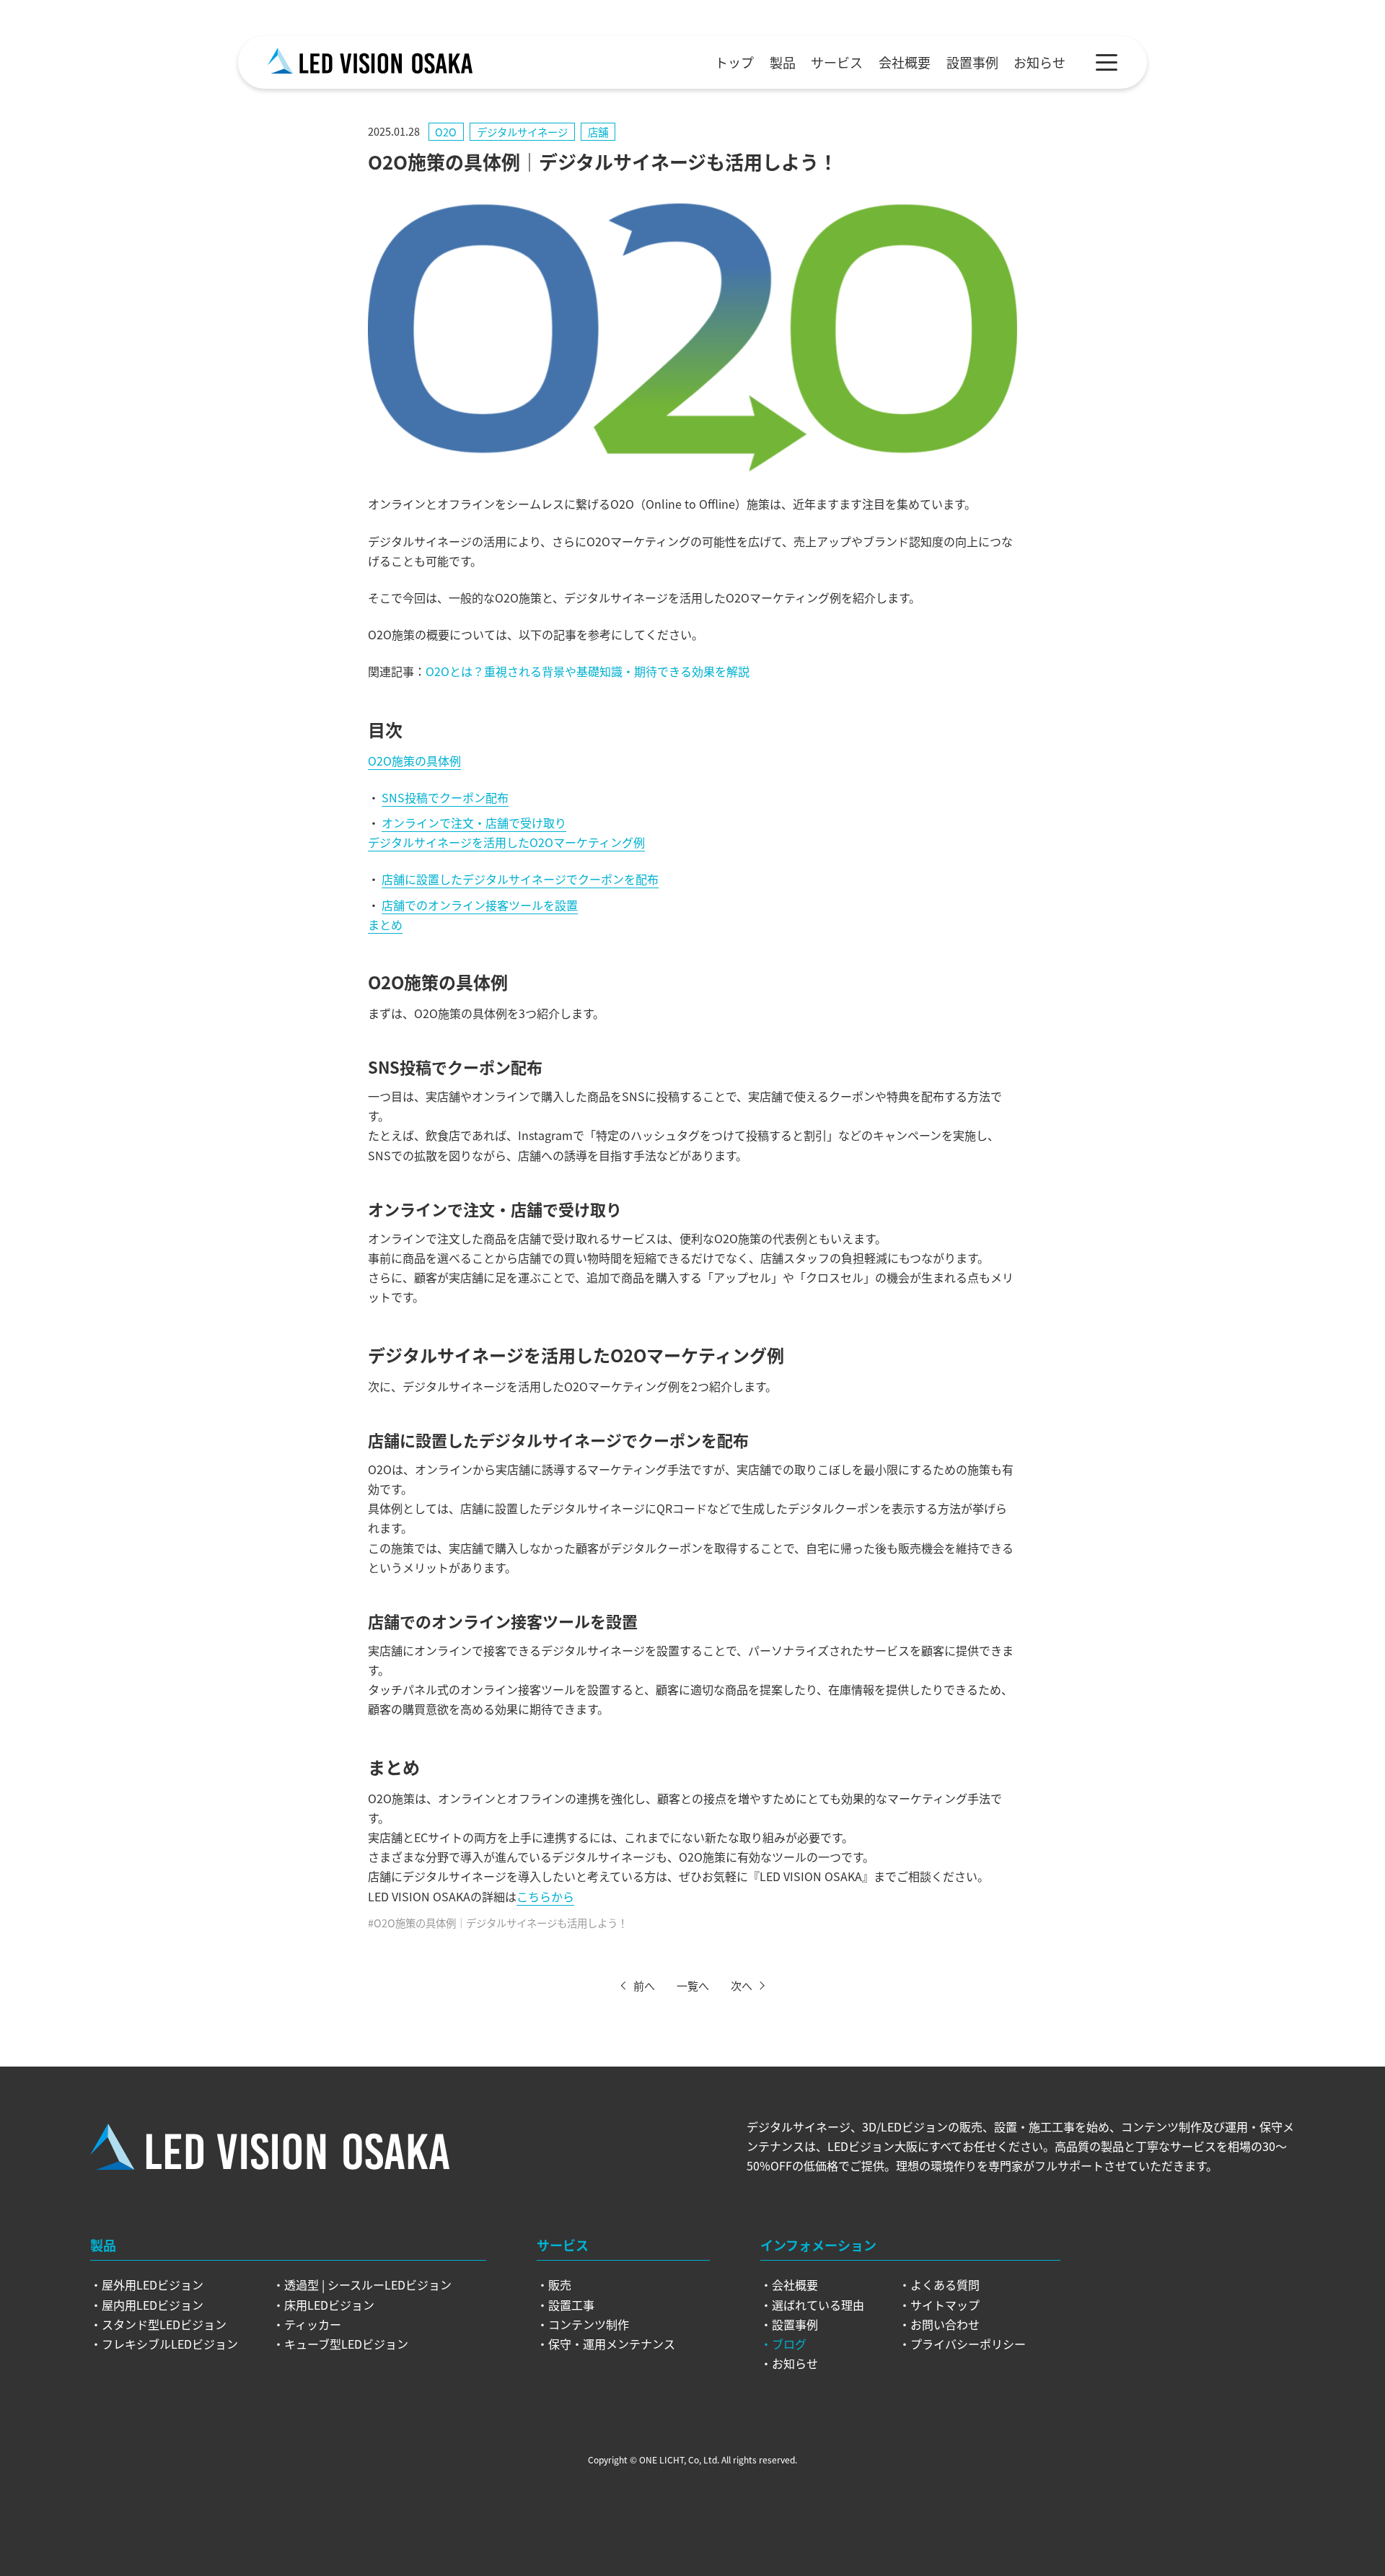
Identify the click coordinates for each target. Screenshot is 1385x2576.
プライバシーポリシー (968, 2344)
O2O (446, 132)
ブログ (789, 2344)
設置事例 (972, 62)
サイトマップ (945, 2305)
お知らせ (1039, 62)
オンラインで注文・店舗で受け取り (474, 823)
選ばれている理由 (818, 2305)
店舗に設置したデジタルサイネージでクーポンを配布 (520, 879)
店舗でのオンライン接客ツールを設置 (480, 905)
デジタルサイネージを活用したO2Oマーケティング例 (506, 842)
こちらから (545, 1896)
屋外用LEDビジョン (153, 2284)
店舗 (598, 132)
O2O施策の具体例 (414, 761)
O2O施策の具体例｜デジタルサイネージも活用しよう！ (501, 1923)
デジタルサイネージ (522, 132)
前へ (644, 1985)
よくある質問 (945, 2284)
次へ (742, 1985)
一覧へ (693, 1985)
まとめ (385, 924)
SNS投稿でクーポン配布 (445, 797)
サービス (837, 62)
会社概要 (905, 62)
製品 (783, 62)
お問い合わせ (945, 2324)
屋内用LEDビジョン (153, 2305)
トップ (734, 62)
